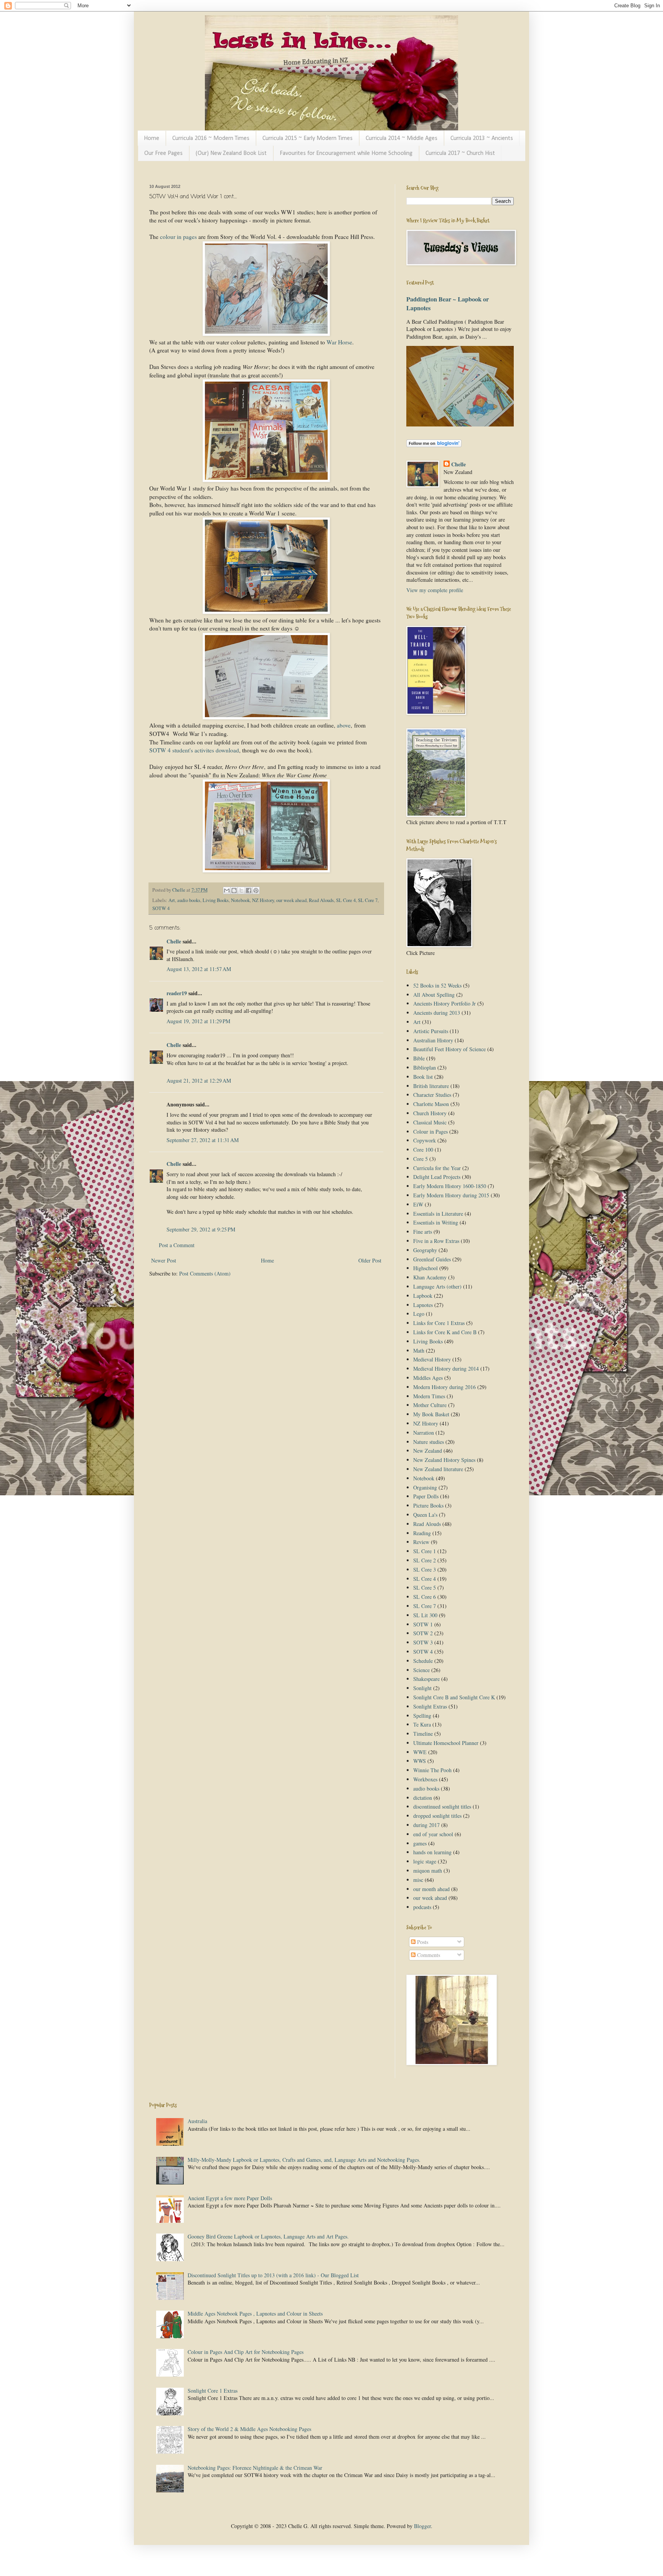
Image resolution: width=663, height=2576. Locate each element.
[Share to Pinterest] (256, 890)
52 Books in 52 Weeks (437, 985)
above (344, 725)
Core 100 (423, 1150)
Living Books (216, 900)
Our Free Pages (163, 153)
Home (152, 138)
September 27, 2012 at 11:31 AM (203, 1140)
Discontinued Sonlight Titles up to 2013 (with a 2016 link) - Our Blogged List (273, 2275)
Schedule (423, 1661)
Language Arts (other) (437, 1286)
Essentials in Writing (436, 1222)
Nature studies (429, 1442)
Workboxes (425, 1779)
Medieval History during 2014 (446, 1369)
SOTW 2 (423, 1633)
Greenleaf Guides (432, 1259)
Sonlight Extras (430, 1706)
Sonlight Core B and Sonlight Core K (454, 1697)
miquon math (428, 1871)
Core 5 (421, 1159)
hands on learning (432, 1852)
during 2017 (426, 1825)
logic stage (425, 1861)
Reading (422, 1533)
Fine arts (423, 1232)
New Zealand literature (438, 1469)
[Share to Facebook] (249, 890)
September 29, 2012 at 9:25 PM (201, 1229)
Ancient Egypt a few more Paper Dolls (230, 2198)
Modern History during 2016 (444, 1387)
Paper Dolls (426, 1496)
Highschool (426, 1268)
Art (172, 900)
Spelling (422, 1716)
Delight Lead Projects (437, 1177)
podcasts (422, 1907)
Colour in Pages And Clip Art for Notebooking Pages (246, 2352)
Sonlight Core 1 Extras (213, 2391)
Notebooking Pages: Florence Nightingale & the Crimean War (255, 2468)
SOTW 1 (423, 1624)
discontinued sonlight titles (442, 1806)
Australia (197, 2121)
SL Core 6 (425, 1597)
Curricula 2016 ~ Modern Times (211, 138)
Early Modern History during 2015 (451, 1195)
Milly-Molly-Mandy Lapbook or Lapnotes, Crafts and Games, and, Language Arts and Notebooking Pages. (304, 2160)
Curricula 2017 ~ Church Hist (460, 153)
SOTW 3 (423, 1642)
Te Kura (422, 1724)
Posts (422, 1942)
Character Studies (432, 1095)
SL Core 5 (425, 1588)
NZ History (263, 900)
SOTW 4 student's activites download (194, 750)
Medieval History (432, 1359)
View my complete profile (435, 590)
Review (421, 1542)
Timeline (423, 1734)
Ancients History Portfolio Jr (444, 1003)
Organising (425, 1487)
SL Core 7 (368, 900)
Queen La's (425, 1515)
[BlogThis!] (234, 890)
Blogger (422, 2526)
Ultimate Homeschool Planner (446, 1743)
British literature (431, 1086)
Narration (424, 1433)
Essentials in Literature (438, 1214)
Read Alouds (321, 900)
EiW (418, 1204)
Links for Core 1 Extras (439, 1323)
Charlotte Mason (431, 1104)
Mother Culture (430, 1405)
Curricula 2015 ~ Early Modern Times (308, 138)
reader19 (177, 993)
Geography (425, 1250)
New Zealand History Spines (444, 1460)
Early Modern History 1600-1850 (450, 1186)
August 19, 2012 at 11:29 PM (198, 1021)
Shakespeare (426, 1679)
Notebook (240, 900)
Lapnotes (423, 1305)
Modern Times (429, 1396)
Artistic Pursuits (431, 1031)
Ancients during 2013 (437, 1013)
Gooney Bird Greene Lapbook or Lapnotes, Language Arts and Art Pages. (268, 2236)
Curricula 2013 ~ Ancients (482, 138)
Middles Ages (428, 1378)
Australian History (433, 1040)
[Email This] (227, 890)
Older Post (370, 1260)
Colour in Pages (430, 1132)
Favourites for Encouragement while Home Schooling (346, 153)
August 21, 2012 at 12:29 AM (199, 1081)
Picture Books (428, 1505)
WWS (420, 1761)
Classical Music (430, 1122)
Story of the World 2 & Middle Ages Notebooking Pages (249, 2429)
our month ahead (431, 1889)
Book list (423, 1077)
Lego (419, 1314)
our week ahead (291, 900)
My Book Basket (431, 1414)
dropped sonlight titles (437, 1816)
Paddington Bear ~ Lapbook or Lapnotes (448, 304)
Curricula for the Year (437, 1168)
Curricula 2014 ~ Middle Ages (402, 138)
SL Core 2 (425, 1560)
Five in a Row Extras (436, 1241)
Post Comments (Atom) (205, 1273)
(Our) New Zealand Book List (231, 153)
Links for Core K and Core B (445, 1332)
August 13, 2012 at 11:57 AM (199, 969)
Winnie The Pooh (432, 1770)
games (420, 1843)
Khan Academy (430, 1277)
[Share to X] (241, 890)
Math (419, 1351)
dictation (423, 1798)
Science (421, 1670)
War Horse (339, 342)
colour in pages (178, 237)
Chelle (174, 941)
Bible (419, 1058)
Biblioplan (425, 1067)
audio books (189, 900)
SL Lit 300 (425, 1615)
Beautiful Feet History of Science (449, 1049)
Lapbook (423, 1296)
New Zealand (428, 1451)
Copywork (425, 1140)
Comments (428, 1955)
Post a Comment (177, 1245)
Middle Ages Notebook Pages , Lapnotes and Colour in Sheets (255, 2313)
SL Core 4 (346, 900)
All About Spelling (434, 995)
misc (418, 1880)
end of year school (433, 1834)
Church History (430, 1113)
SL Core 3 (425, 1569)
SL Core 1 (425, 1551)
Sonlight (422, 1688)
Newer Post (164, 1260)
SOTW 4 (161, 908)
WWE (420, 1752)
